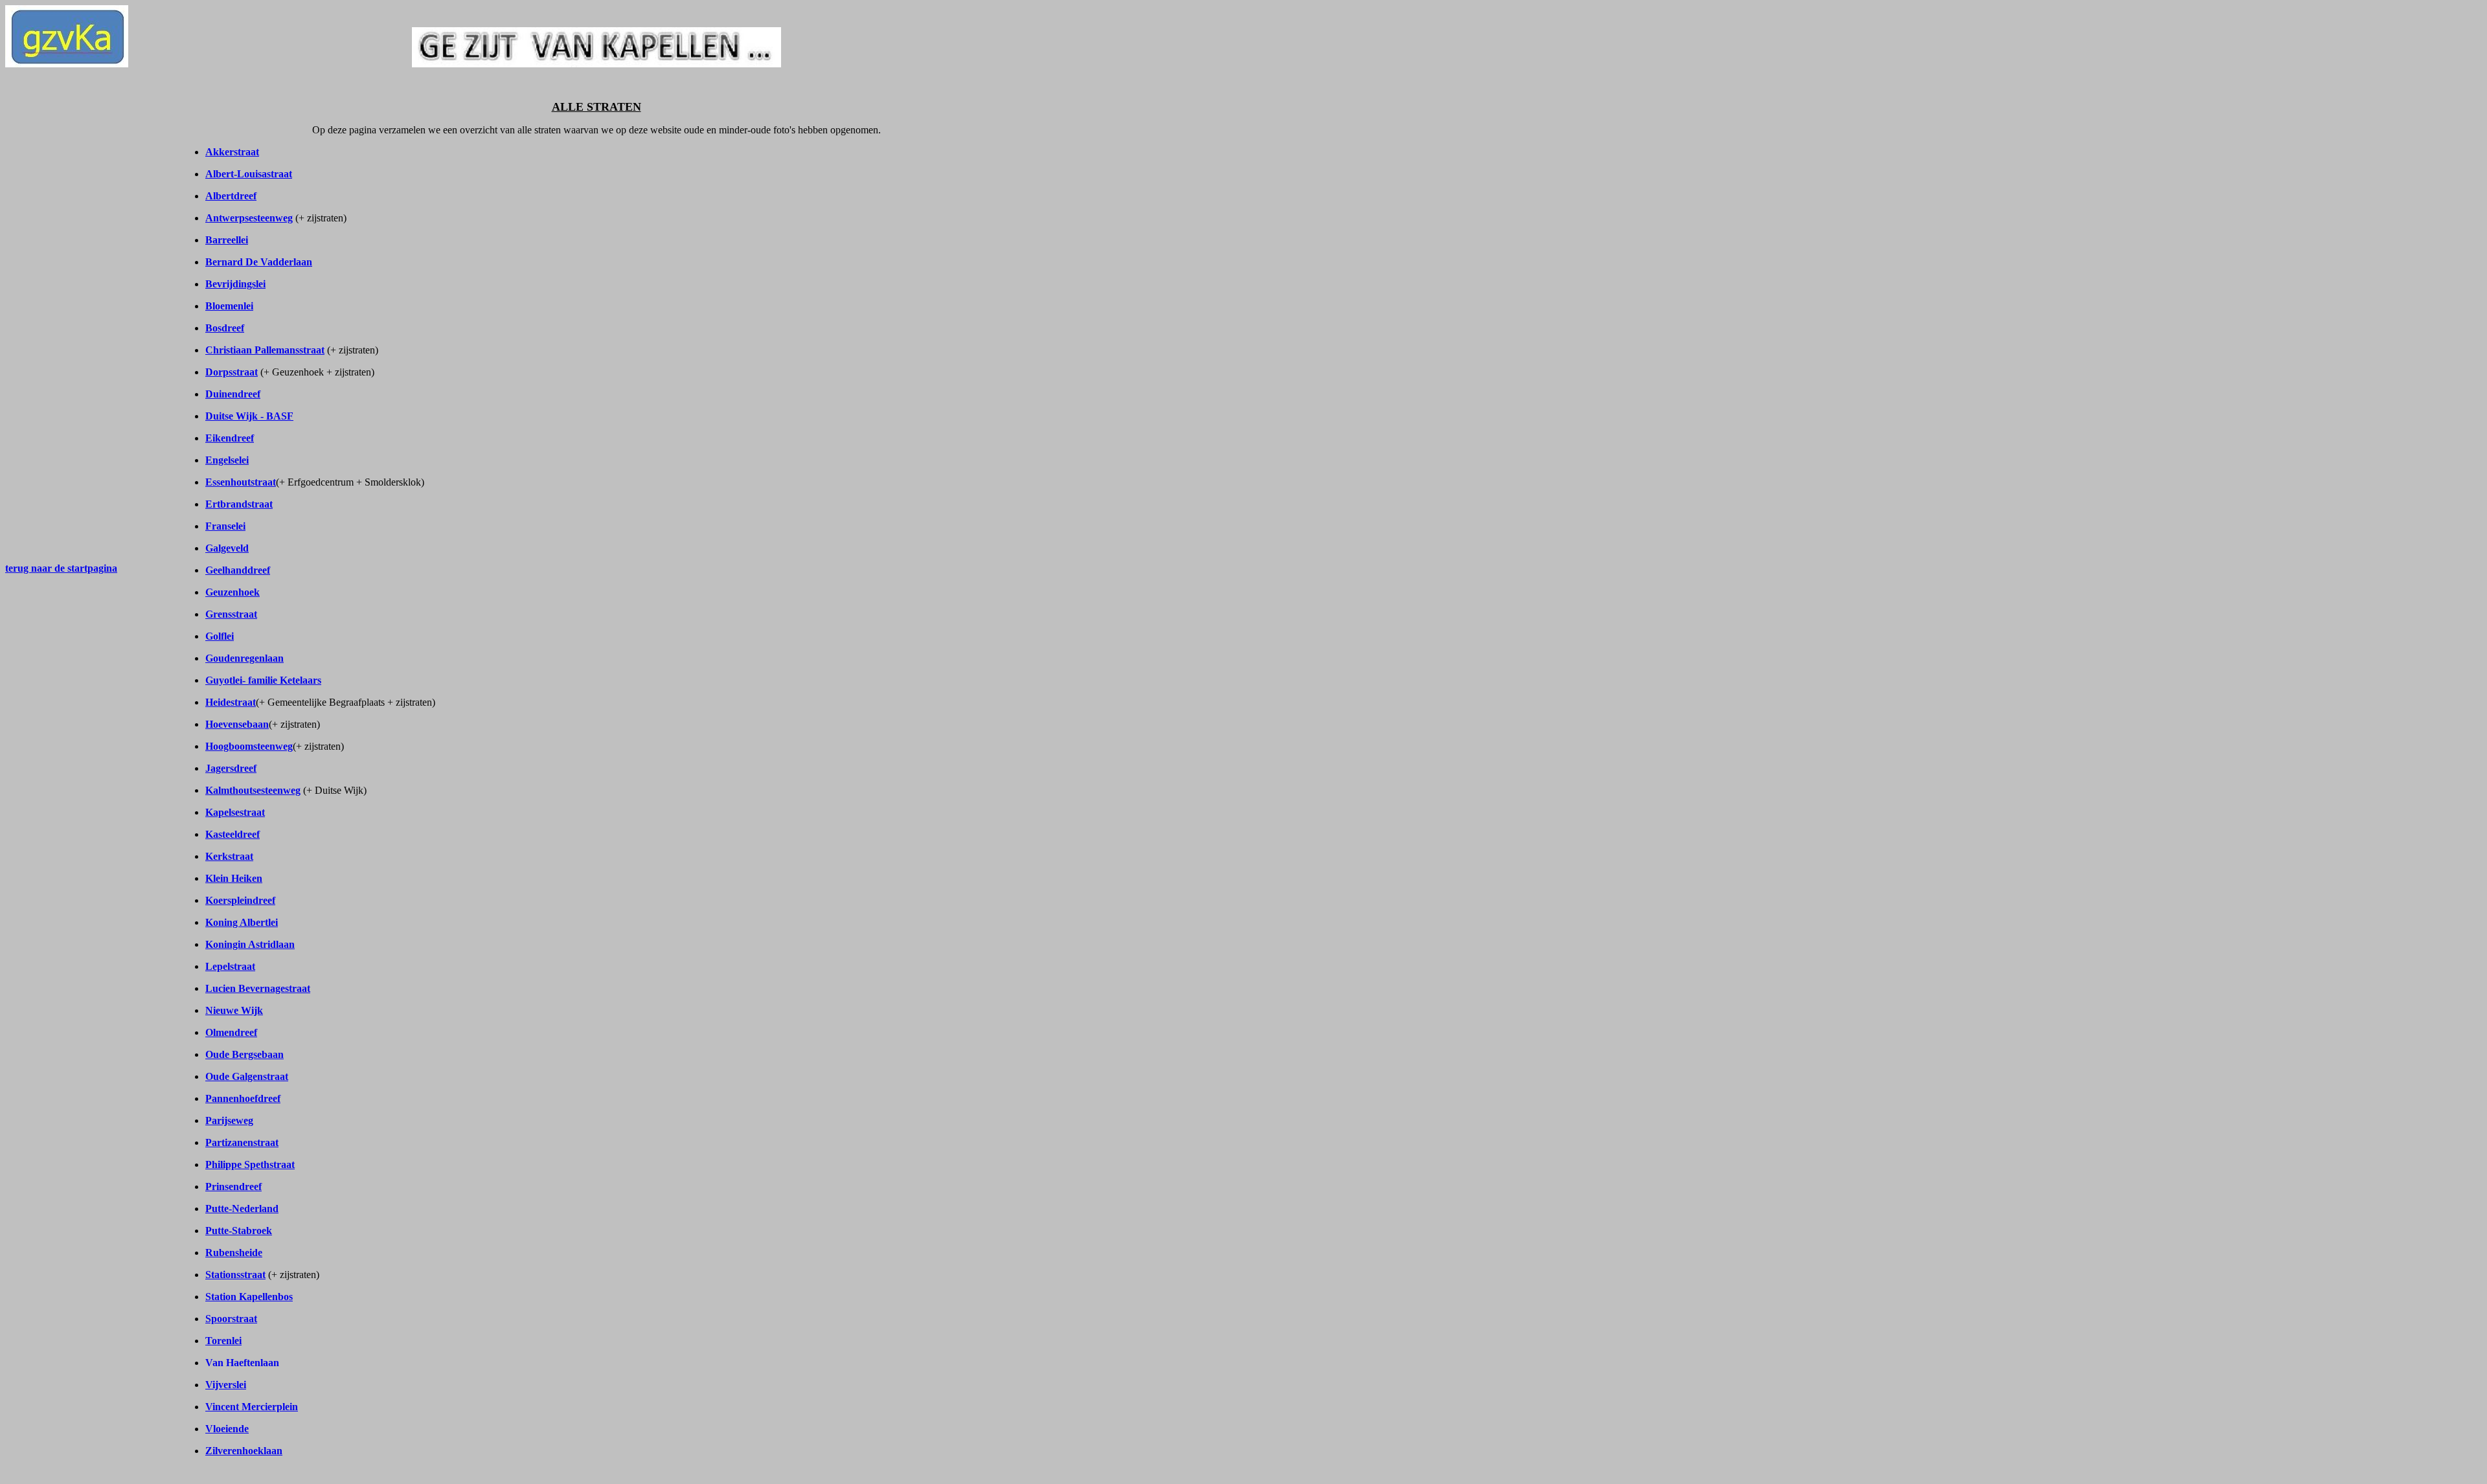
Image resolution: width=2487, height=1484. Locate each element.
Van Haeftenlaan (242, 1363)
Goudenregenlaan (244, 658)
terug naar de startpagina (61, 568)
